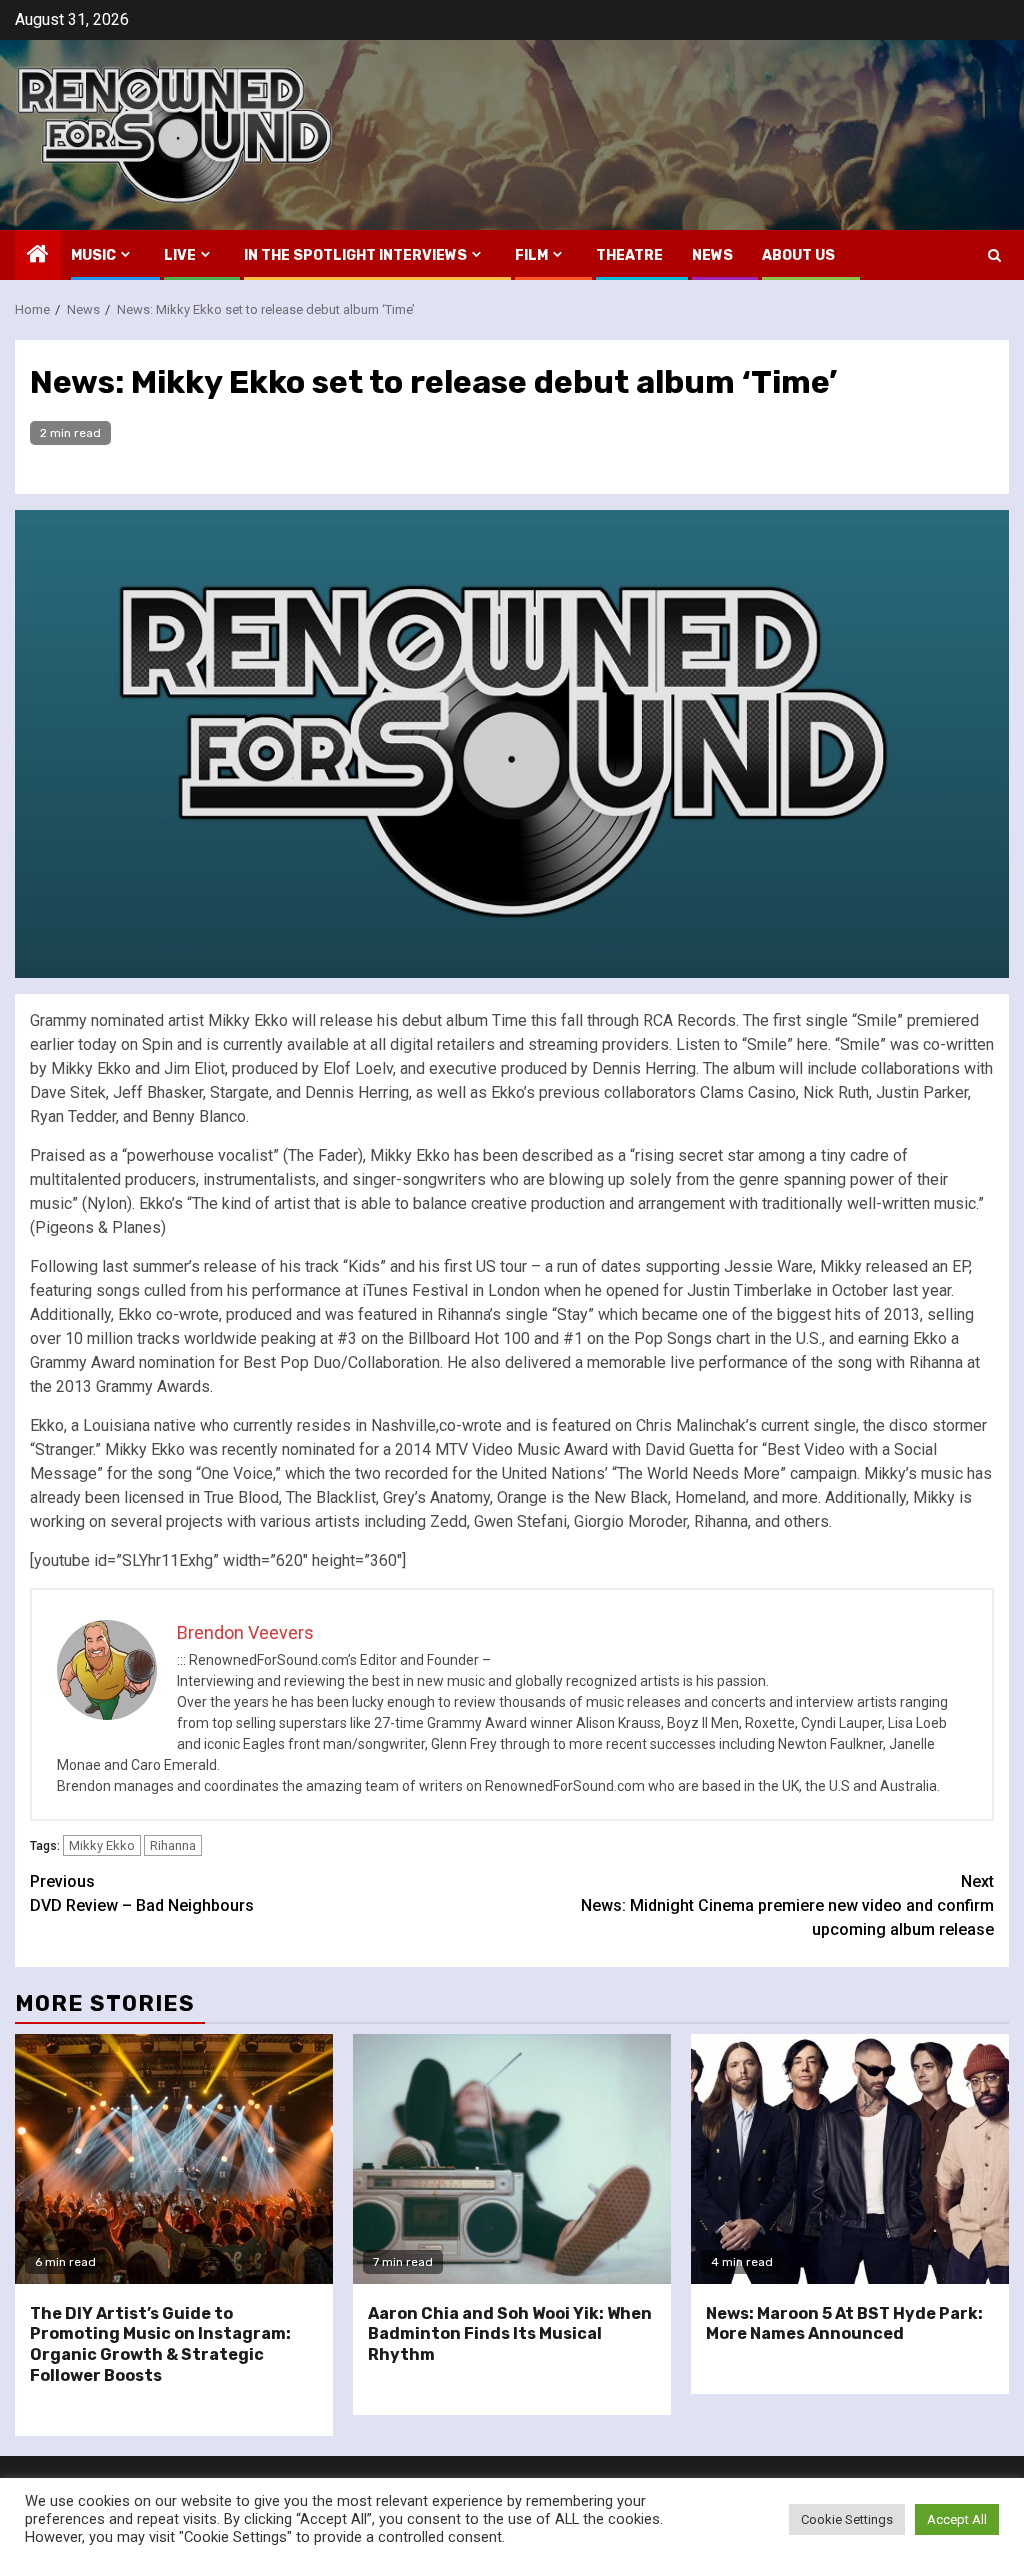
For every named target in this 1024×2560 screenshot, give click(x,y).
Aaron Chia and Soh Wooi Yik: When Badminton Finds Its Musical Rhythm (510, 2334)
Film (531, 255)
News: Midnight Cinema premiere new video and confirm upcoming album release (787, 1905)
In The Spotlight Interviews (355, 255)
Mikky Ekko (102, 1845)
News (712, 255)
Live (180, 255)
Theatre (629, 255)
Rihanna (173, 1845)
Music (93, 255)
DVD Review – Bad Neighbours (142, 1893)
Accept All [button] (957, 2519)
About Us (798, 255)
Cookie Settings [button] (847, 2519)
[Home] (38, 256)
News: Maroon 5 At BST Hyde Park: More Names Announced (844, 2324)
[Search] (994, 255)
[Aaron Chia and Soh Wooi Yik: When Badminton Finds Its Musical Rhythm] (512, 2159)
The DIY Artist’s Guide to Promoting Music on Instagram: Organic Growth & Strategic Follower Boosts (160, 2344)
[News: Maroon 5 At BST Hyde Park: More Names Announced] (850, 2159)
